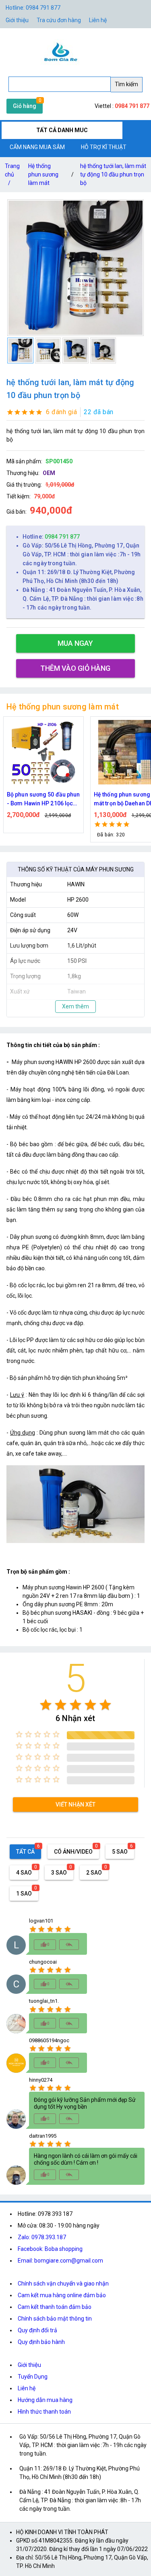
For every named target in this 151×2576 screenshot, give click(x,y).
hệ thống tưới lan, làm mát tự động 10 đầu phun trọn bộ (113, 174)
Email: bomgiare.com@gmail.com (60, 2261)
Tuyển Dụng (33, 2377)
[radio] (46, 1705)
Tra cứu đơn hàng (59, 20)
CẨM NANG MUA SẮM (37, 147)
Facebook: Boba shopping (50, 2249)
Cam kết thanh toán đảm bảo (55, 2307)
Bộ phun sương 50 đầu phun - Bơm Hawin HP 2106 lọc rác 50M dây (43, 800)
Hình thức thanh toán (44, 2412)
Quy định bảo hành (41, 2342)
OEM (49, 473)
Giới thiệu (29, 2365)
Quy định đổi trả (37, 2330)
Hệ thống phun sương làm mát (43, 174)
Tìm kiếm (126, 84)
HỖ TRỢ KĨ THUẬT (104, 147)
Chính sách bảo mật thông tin (55, 2319)
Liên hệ (98, 20)
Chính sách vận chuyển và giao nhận (63, 2284)
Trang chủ (12, 174)
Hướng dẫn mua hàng (45, 2400)
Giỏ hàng (25, 106)
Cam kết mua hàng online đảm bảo (62, 2295)
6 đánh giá (61, 412)
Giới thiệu (17, 20)
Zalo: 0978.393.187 (42, 2237)
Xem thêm (75, 1006)
